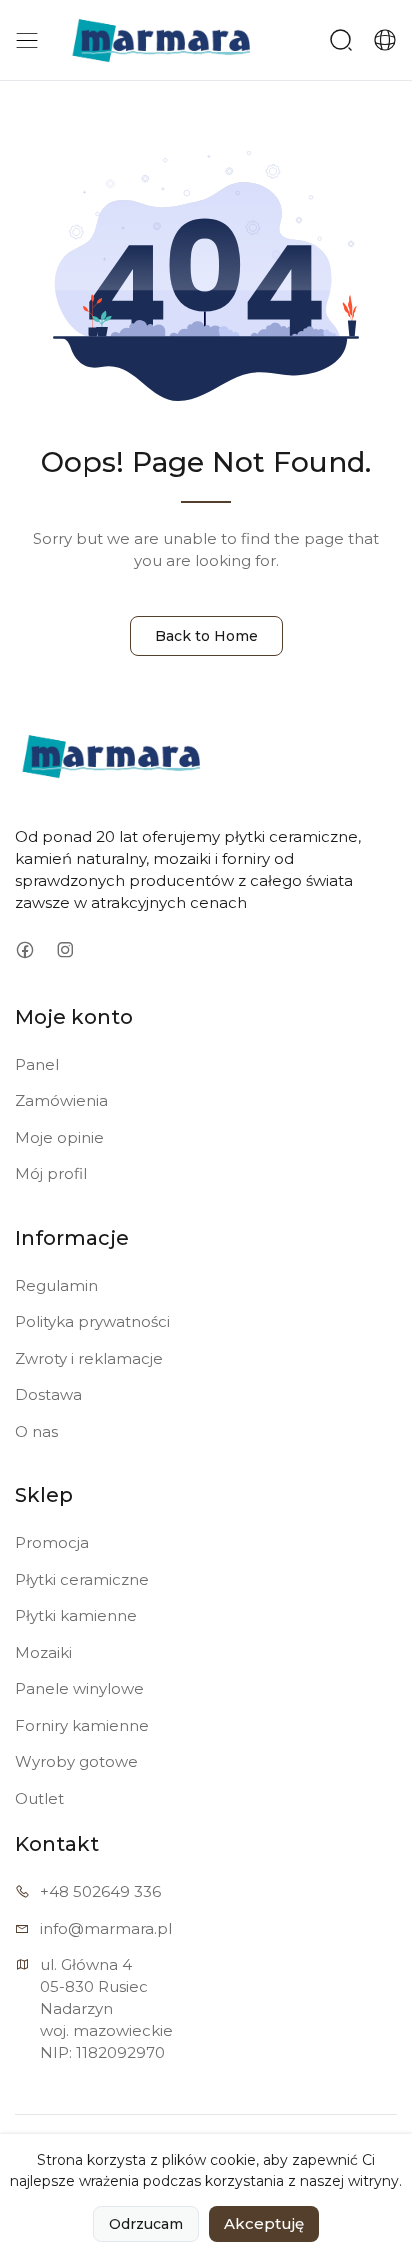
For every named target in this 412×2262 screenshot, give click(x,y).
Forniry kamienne (82, 1725)
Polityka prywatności (92, 1321)
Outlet (39, 1798)
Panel (37, 1064)
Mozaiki (43, 1652)
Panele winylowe (79, 1688)
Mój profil (51, 1173)
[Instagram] (64, 950)
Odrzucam (146, 2224)
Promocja (52, 1542)
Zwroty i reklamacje (89, 1358)
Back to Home (206, 636)
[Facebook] (24, 950)
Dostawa (48, 1394)
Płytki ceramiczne (82, 1579)
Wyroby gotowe (76, 1761)
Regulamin (56, 1285)
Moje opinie (59, 1137)
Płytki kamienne (76, 1615)
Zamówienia (61, 1100)
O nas (36, 1431)
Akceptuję (264, 2223)
